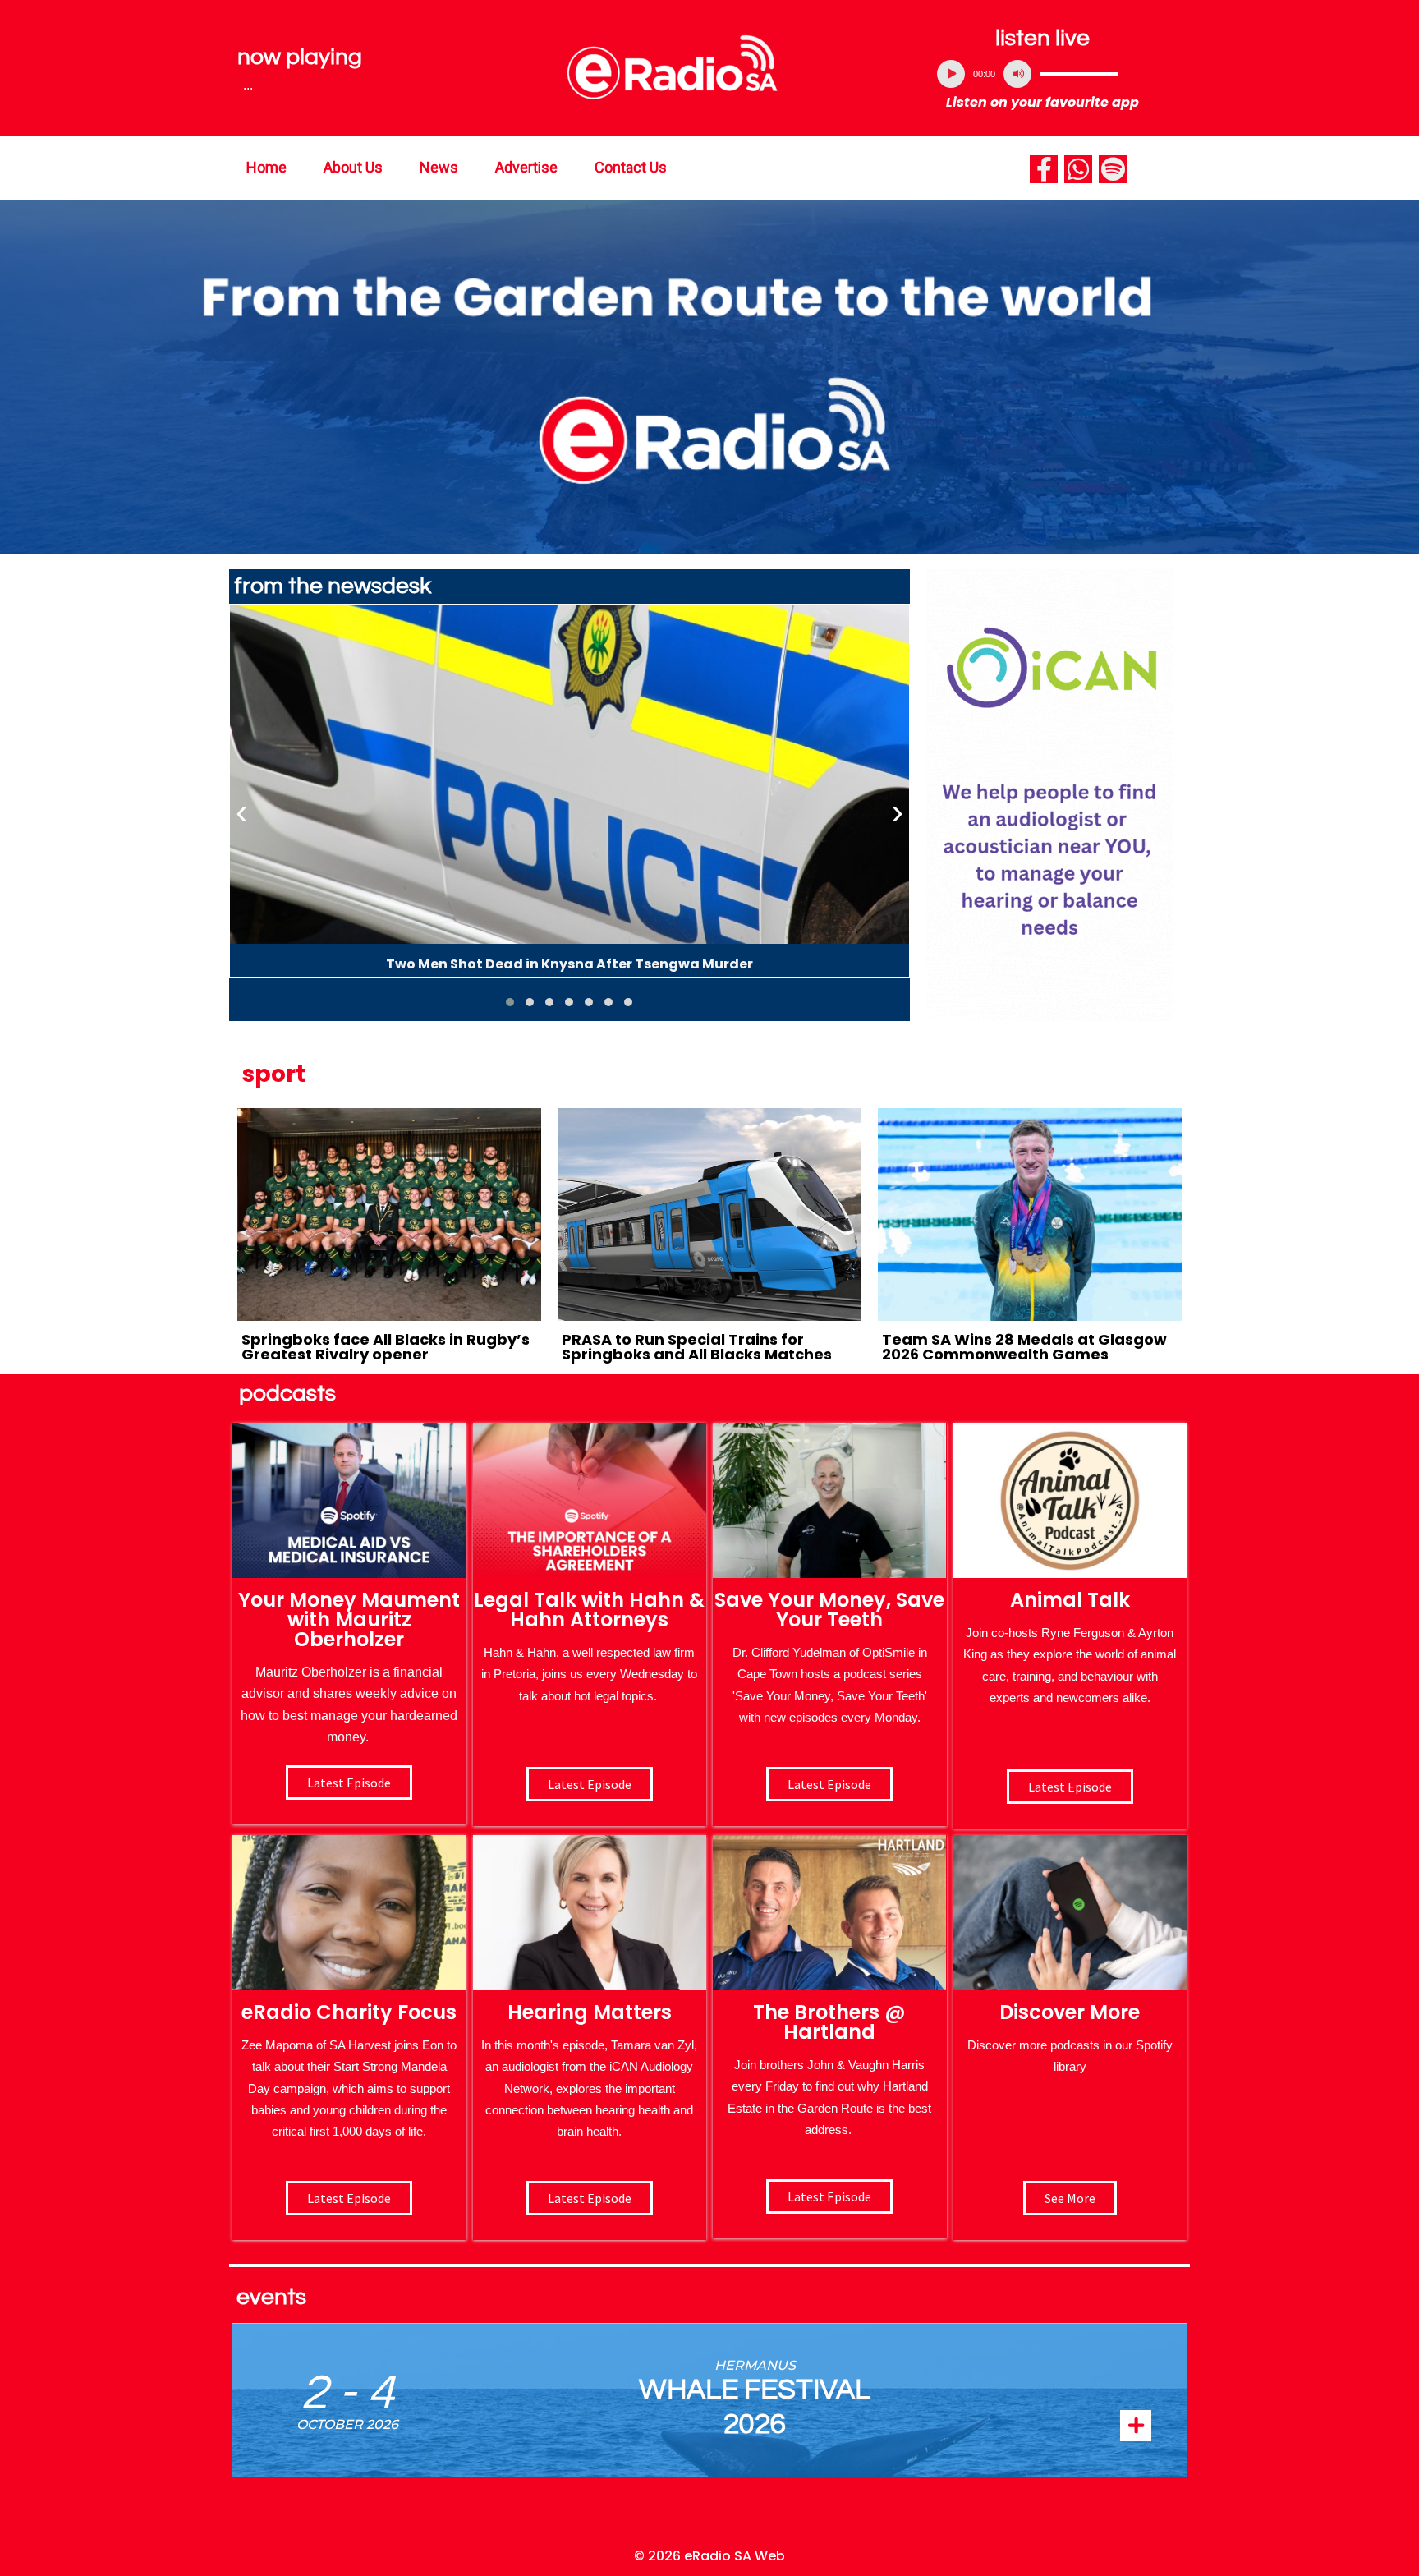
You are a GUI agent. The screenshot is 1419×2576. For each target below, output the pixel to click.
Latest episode (349, 1782)
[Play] (951, 74)
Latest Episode (829, 1784)
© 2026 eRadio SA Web (709, 2556)
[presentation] (241, 812)
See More (1070, 2198)
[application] (1043, 74)
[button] (510, 1002)
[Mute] (1017, 74)
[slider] (1079, 74)
